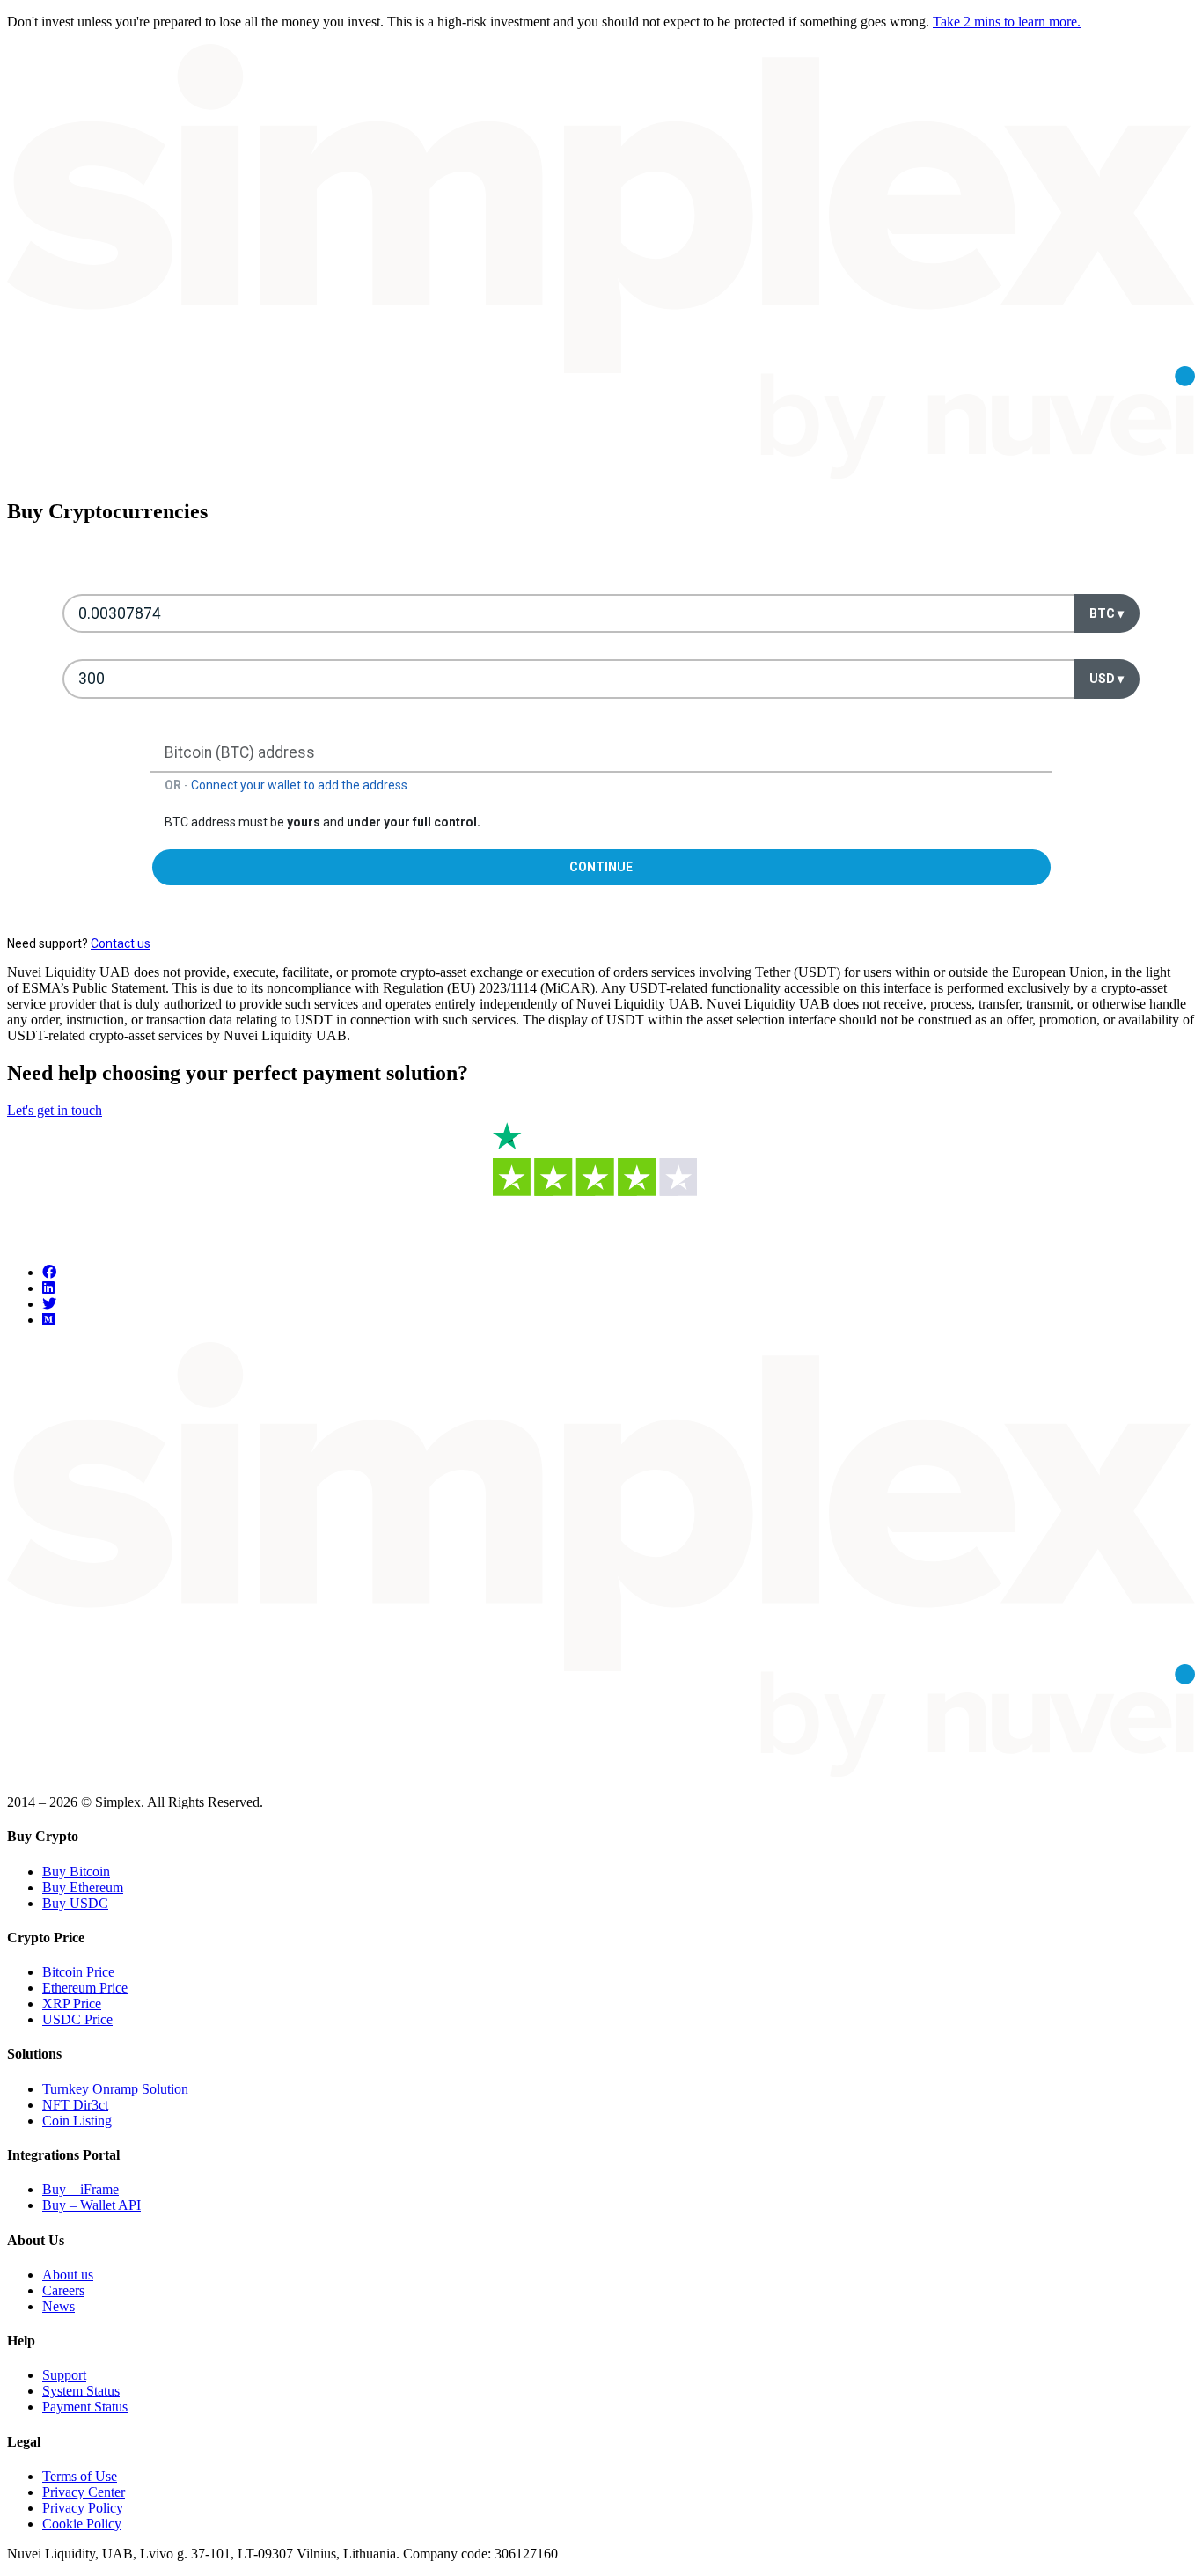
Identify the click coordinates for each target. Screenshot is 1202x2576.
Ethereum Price (85, 1988)
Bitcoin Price (78, 1972)
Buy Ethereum (83, 1887)
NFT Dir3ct (75, 2105)
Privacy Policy (83, 2508)
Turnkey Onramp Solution (115, 2089)
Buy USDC (75, 1903)
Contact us (121, 943)
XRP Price (72, 2004)
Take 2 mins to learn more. (1007, 22)
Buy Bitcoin (76, 1871)
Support (64, 2375)
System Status (81, 2391)
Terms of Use (80, 2476)
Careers (63, 2290)
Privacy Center (84, 2492)
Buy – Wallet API (92, 2205)
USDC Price (77, 2019)
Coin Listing (77, 2121)
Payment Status (85, 2407)
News (59, 2306)
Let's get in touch (55, 1110)
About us (68, 2275)
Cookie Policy (82, 2524)
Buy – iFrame (81, 2189)
